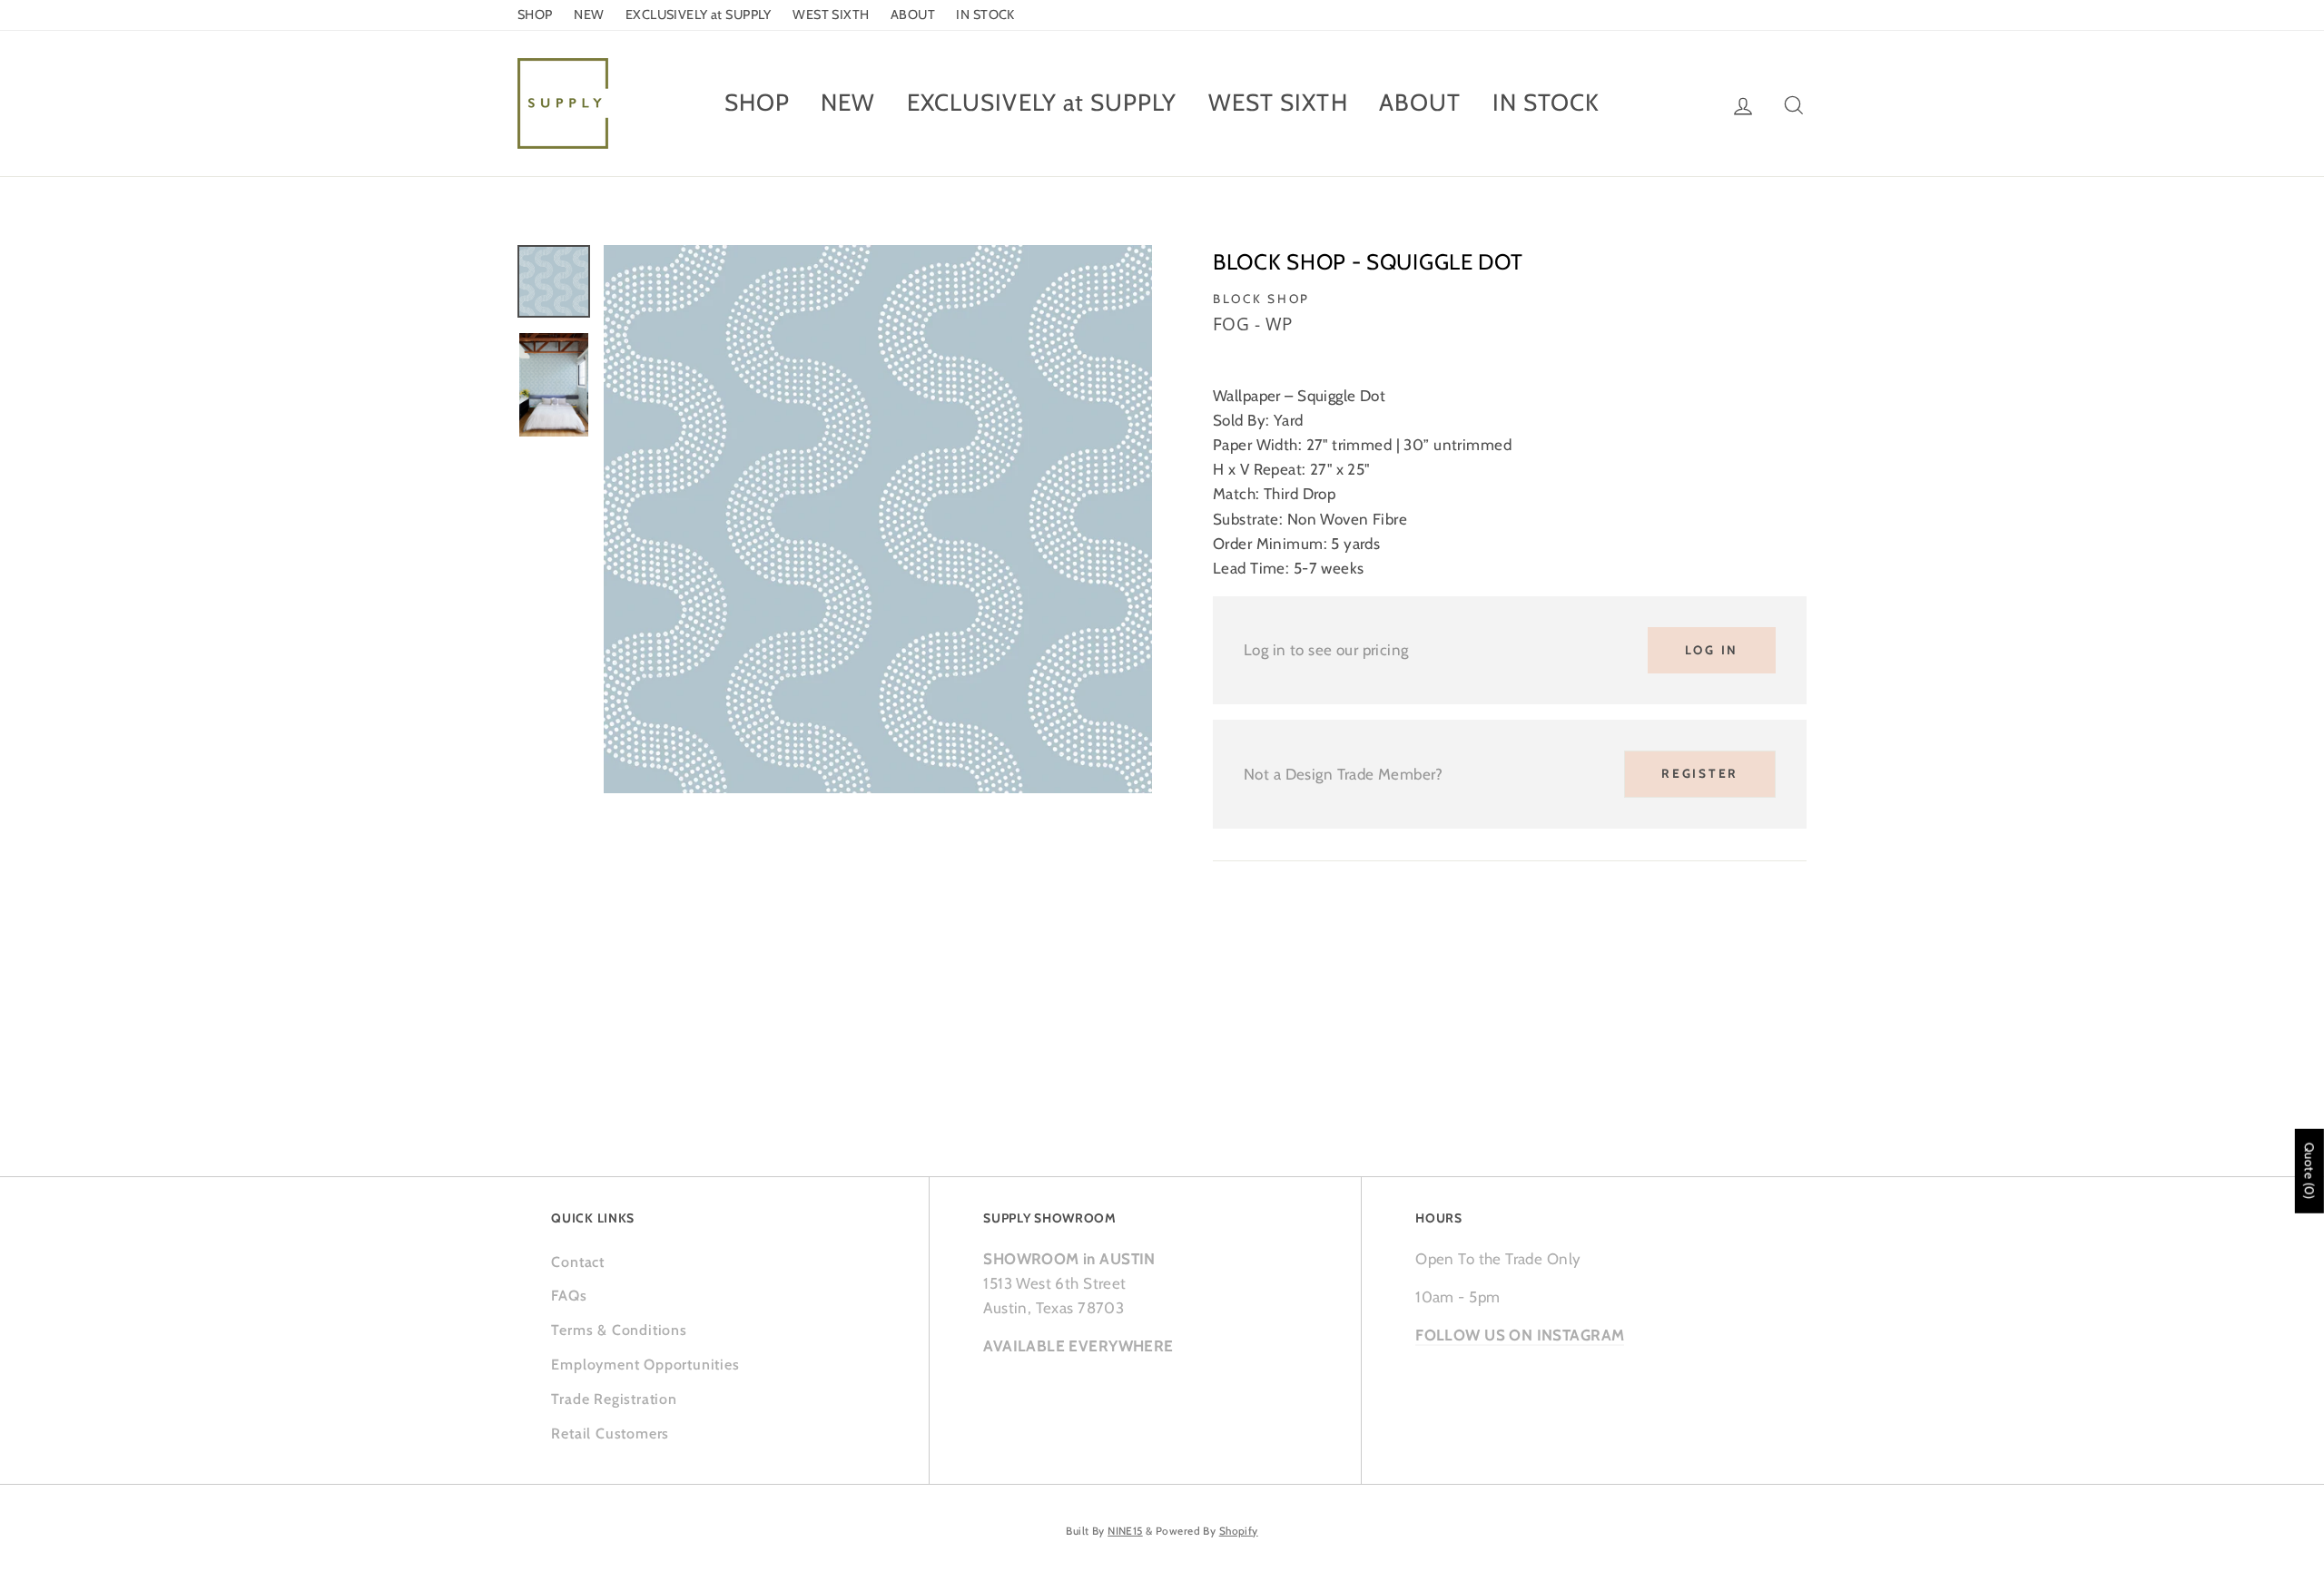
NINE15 (1125, 1531)
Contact (578, 1262)
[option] (878, 519)
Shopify (1239, 1531)
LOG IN (1712, 650)
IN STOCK (985, 15)
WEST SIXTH (831, 15)
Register (1700, 773)
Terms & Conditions (619, 1330)
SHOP (535, 15)
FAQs (569, 1296)
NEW (589, 15)
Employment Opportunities (645, 1365)
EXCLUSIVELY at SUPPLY (699, 15)
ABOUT (913, 15)
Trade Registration (614, 1399)
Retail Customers (610, 1434)
